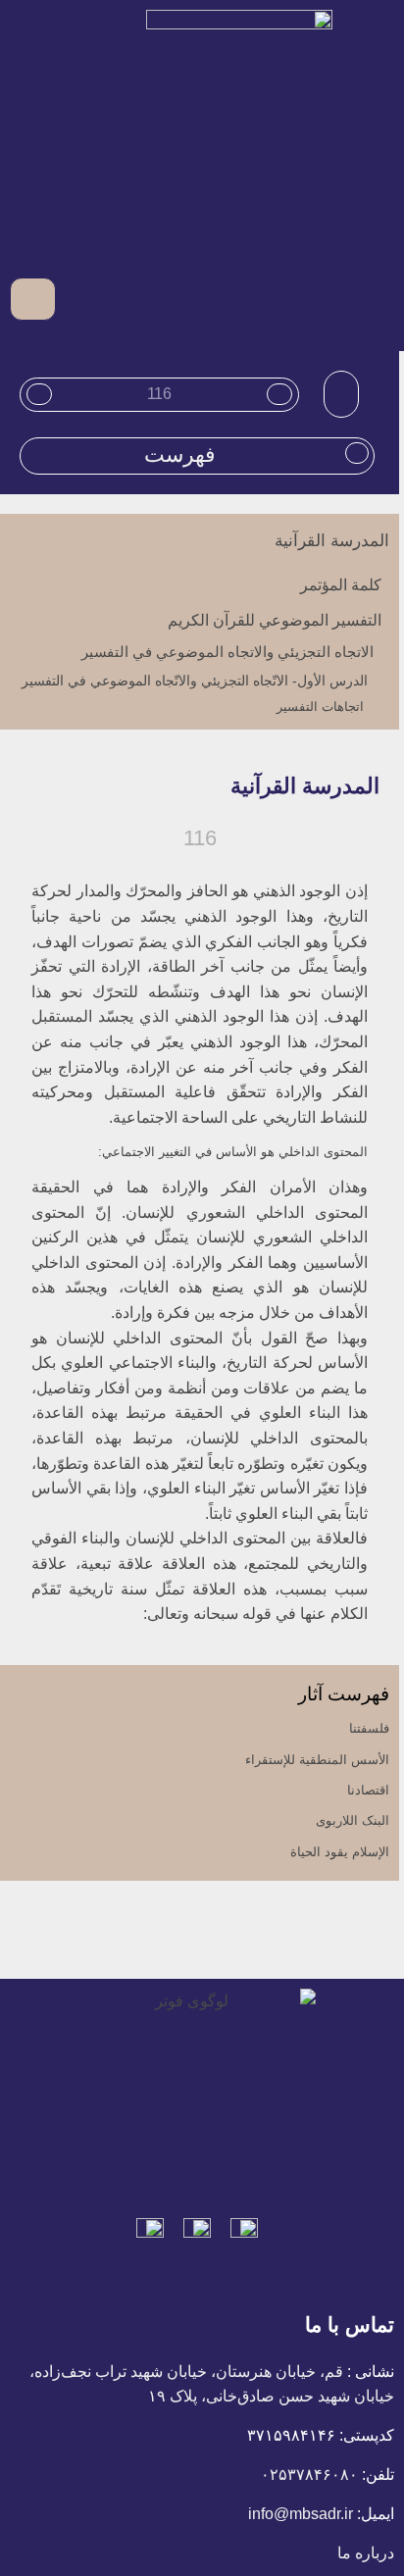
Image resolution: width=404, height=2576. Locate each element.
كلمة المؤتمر (341, 585)
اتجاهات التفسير (320, 707)
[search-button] (74, 299)
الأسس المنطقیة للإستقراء (317, 1760)
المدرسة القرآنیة (332, 541)
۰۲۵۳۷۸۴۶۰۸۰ (309, 2475)
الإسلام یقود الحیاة (340, 1852)
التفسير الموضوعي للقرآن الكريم (275, 620)
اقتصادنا (368, 1790)
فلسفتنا (369, 1728)
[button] (380, 299)
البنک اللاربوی (353, 1820)
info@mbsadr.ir (301, 2514)
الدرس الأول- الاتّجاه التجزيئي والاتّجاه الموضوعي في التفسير (195, 681)
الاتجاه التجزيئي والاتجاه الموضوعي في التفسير (227, 652)
